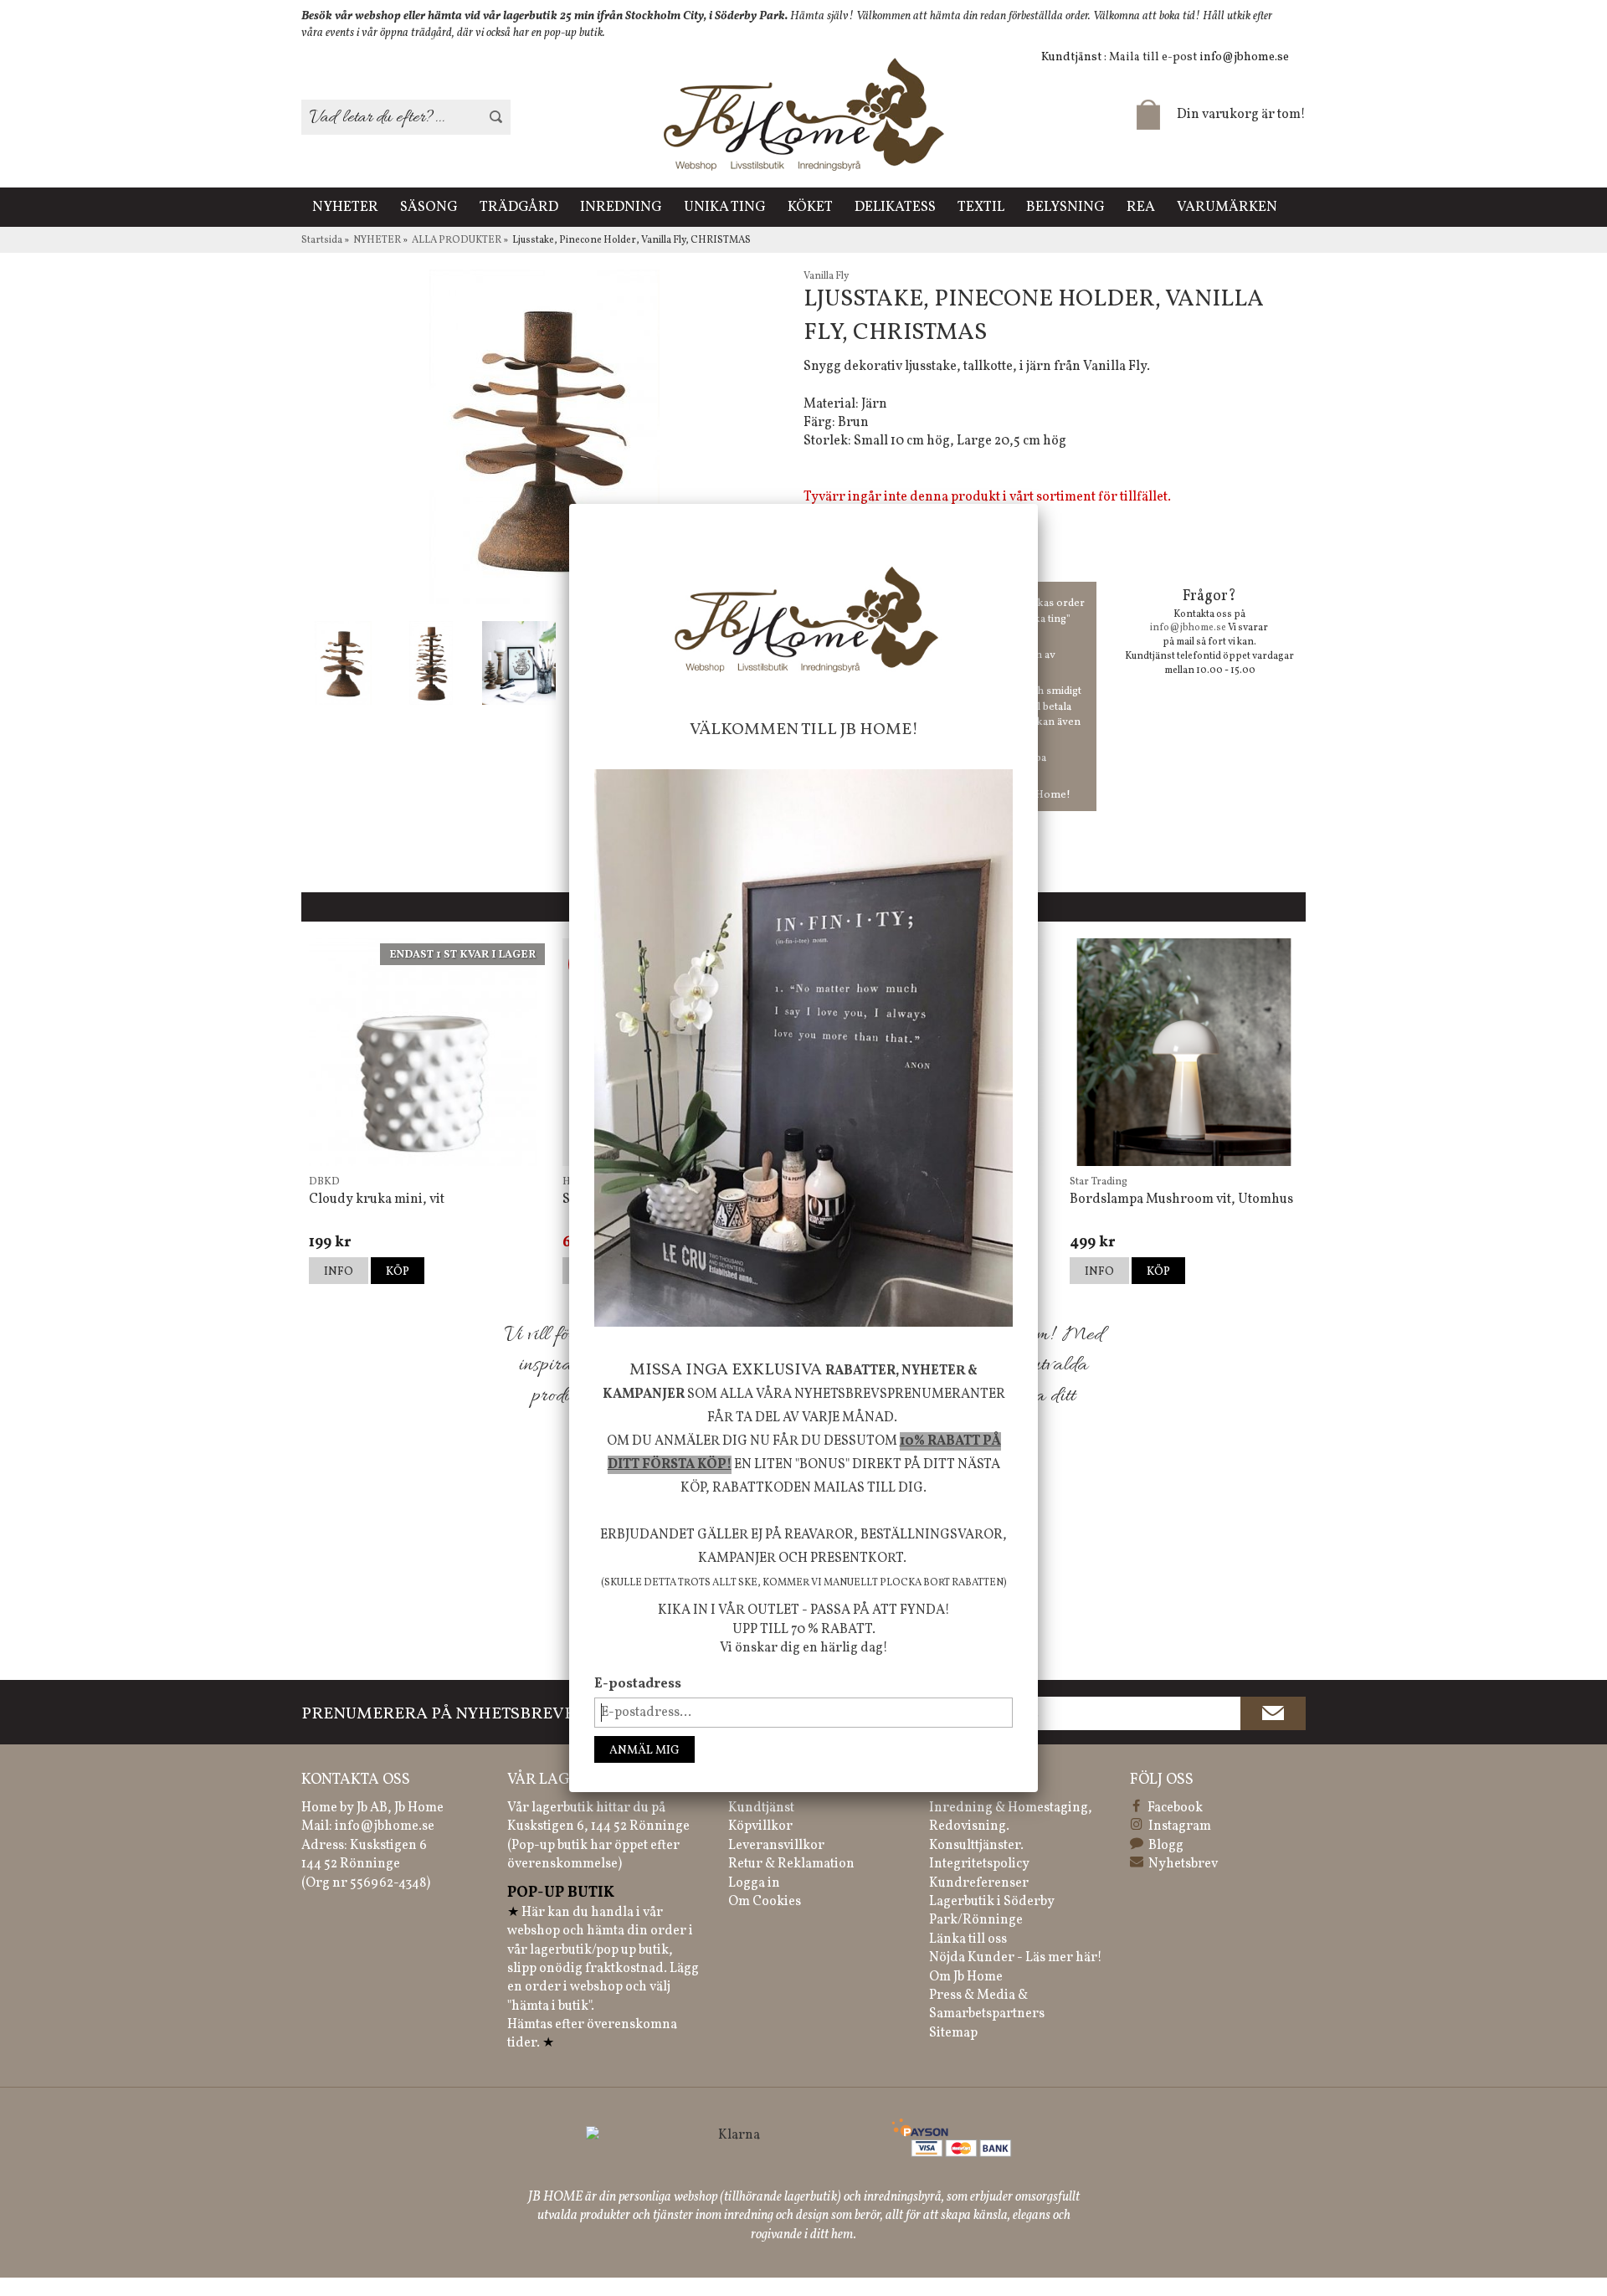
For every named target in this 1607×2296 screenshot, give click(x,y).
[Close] (1038, 504)
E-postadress (638, 1684)
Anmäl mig (644, 1751)
